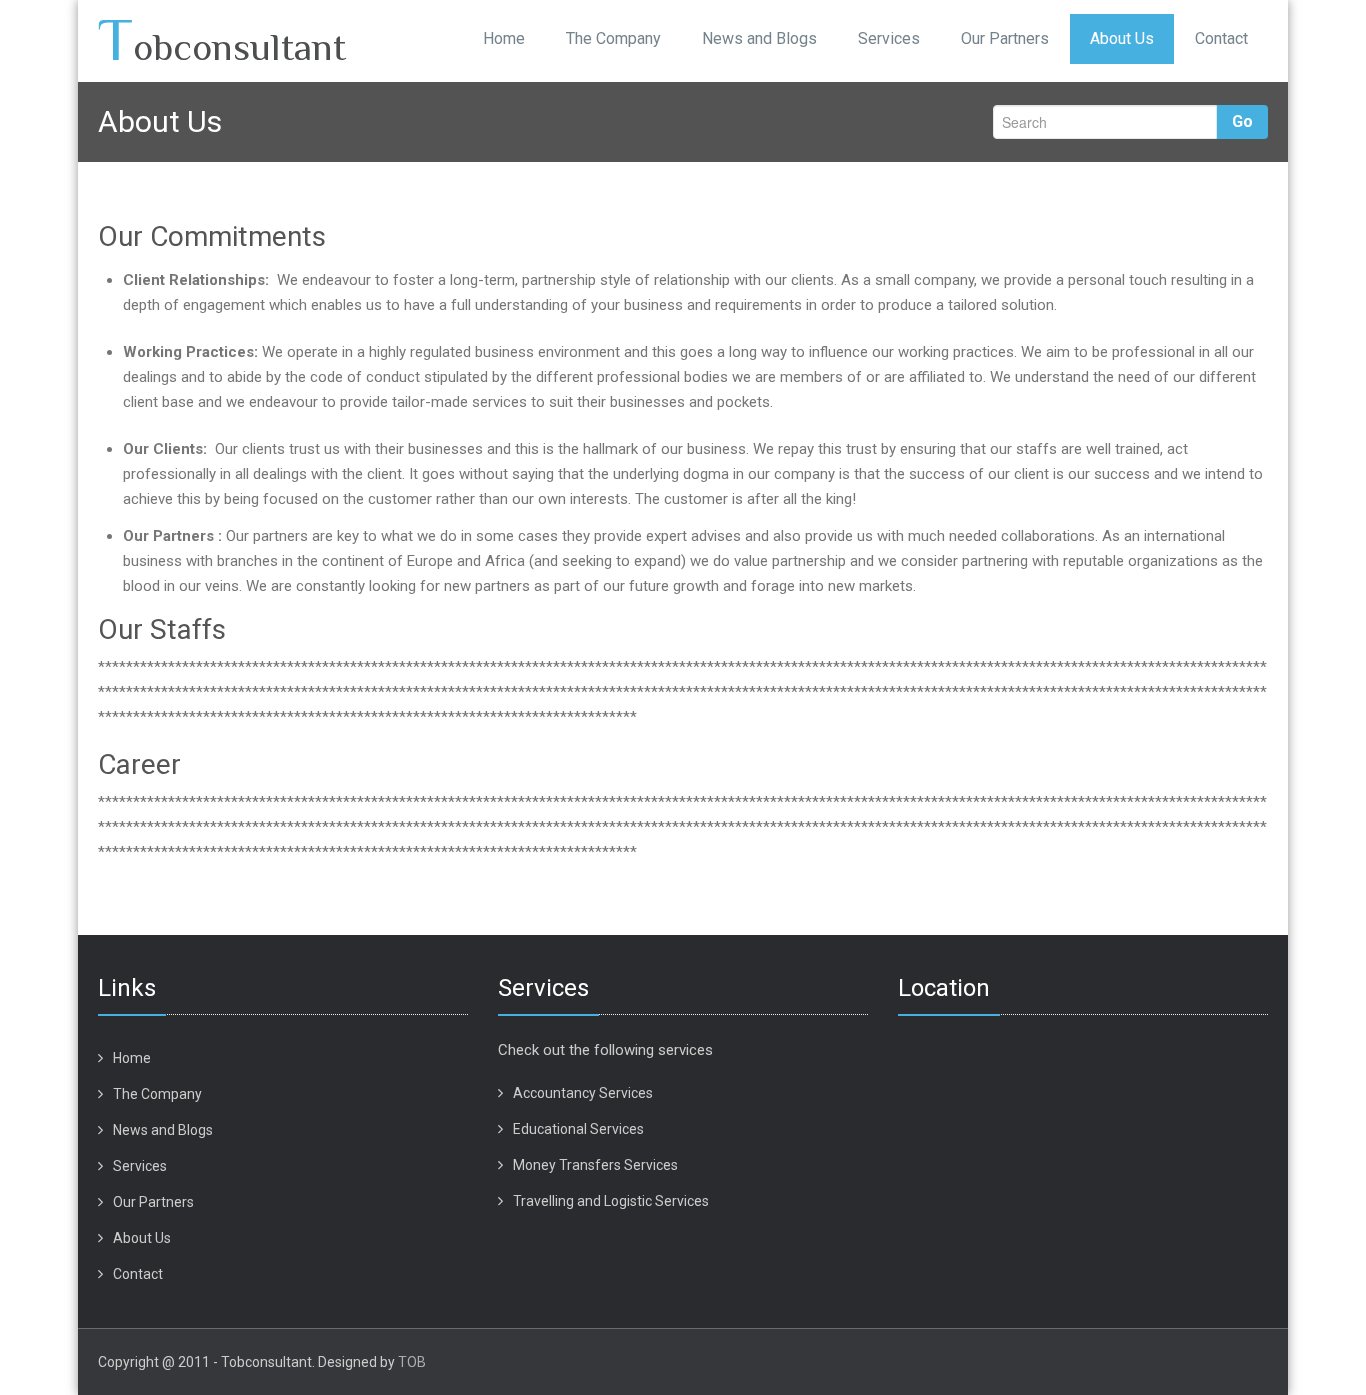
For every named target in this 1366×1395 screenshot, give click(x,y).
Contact (1221, 38)
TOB (412, 1362)
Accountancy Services (583, 1093)
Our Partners (1005, 38)
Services (889, 38)
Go (1242, 121)
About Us (1122, 38)
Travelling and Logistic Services (611, 1201)
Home (504, 38)
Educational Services (578, 1129)
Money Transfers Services (595, 1165)
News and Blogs (759, 38)
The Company (613, 38)
